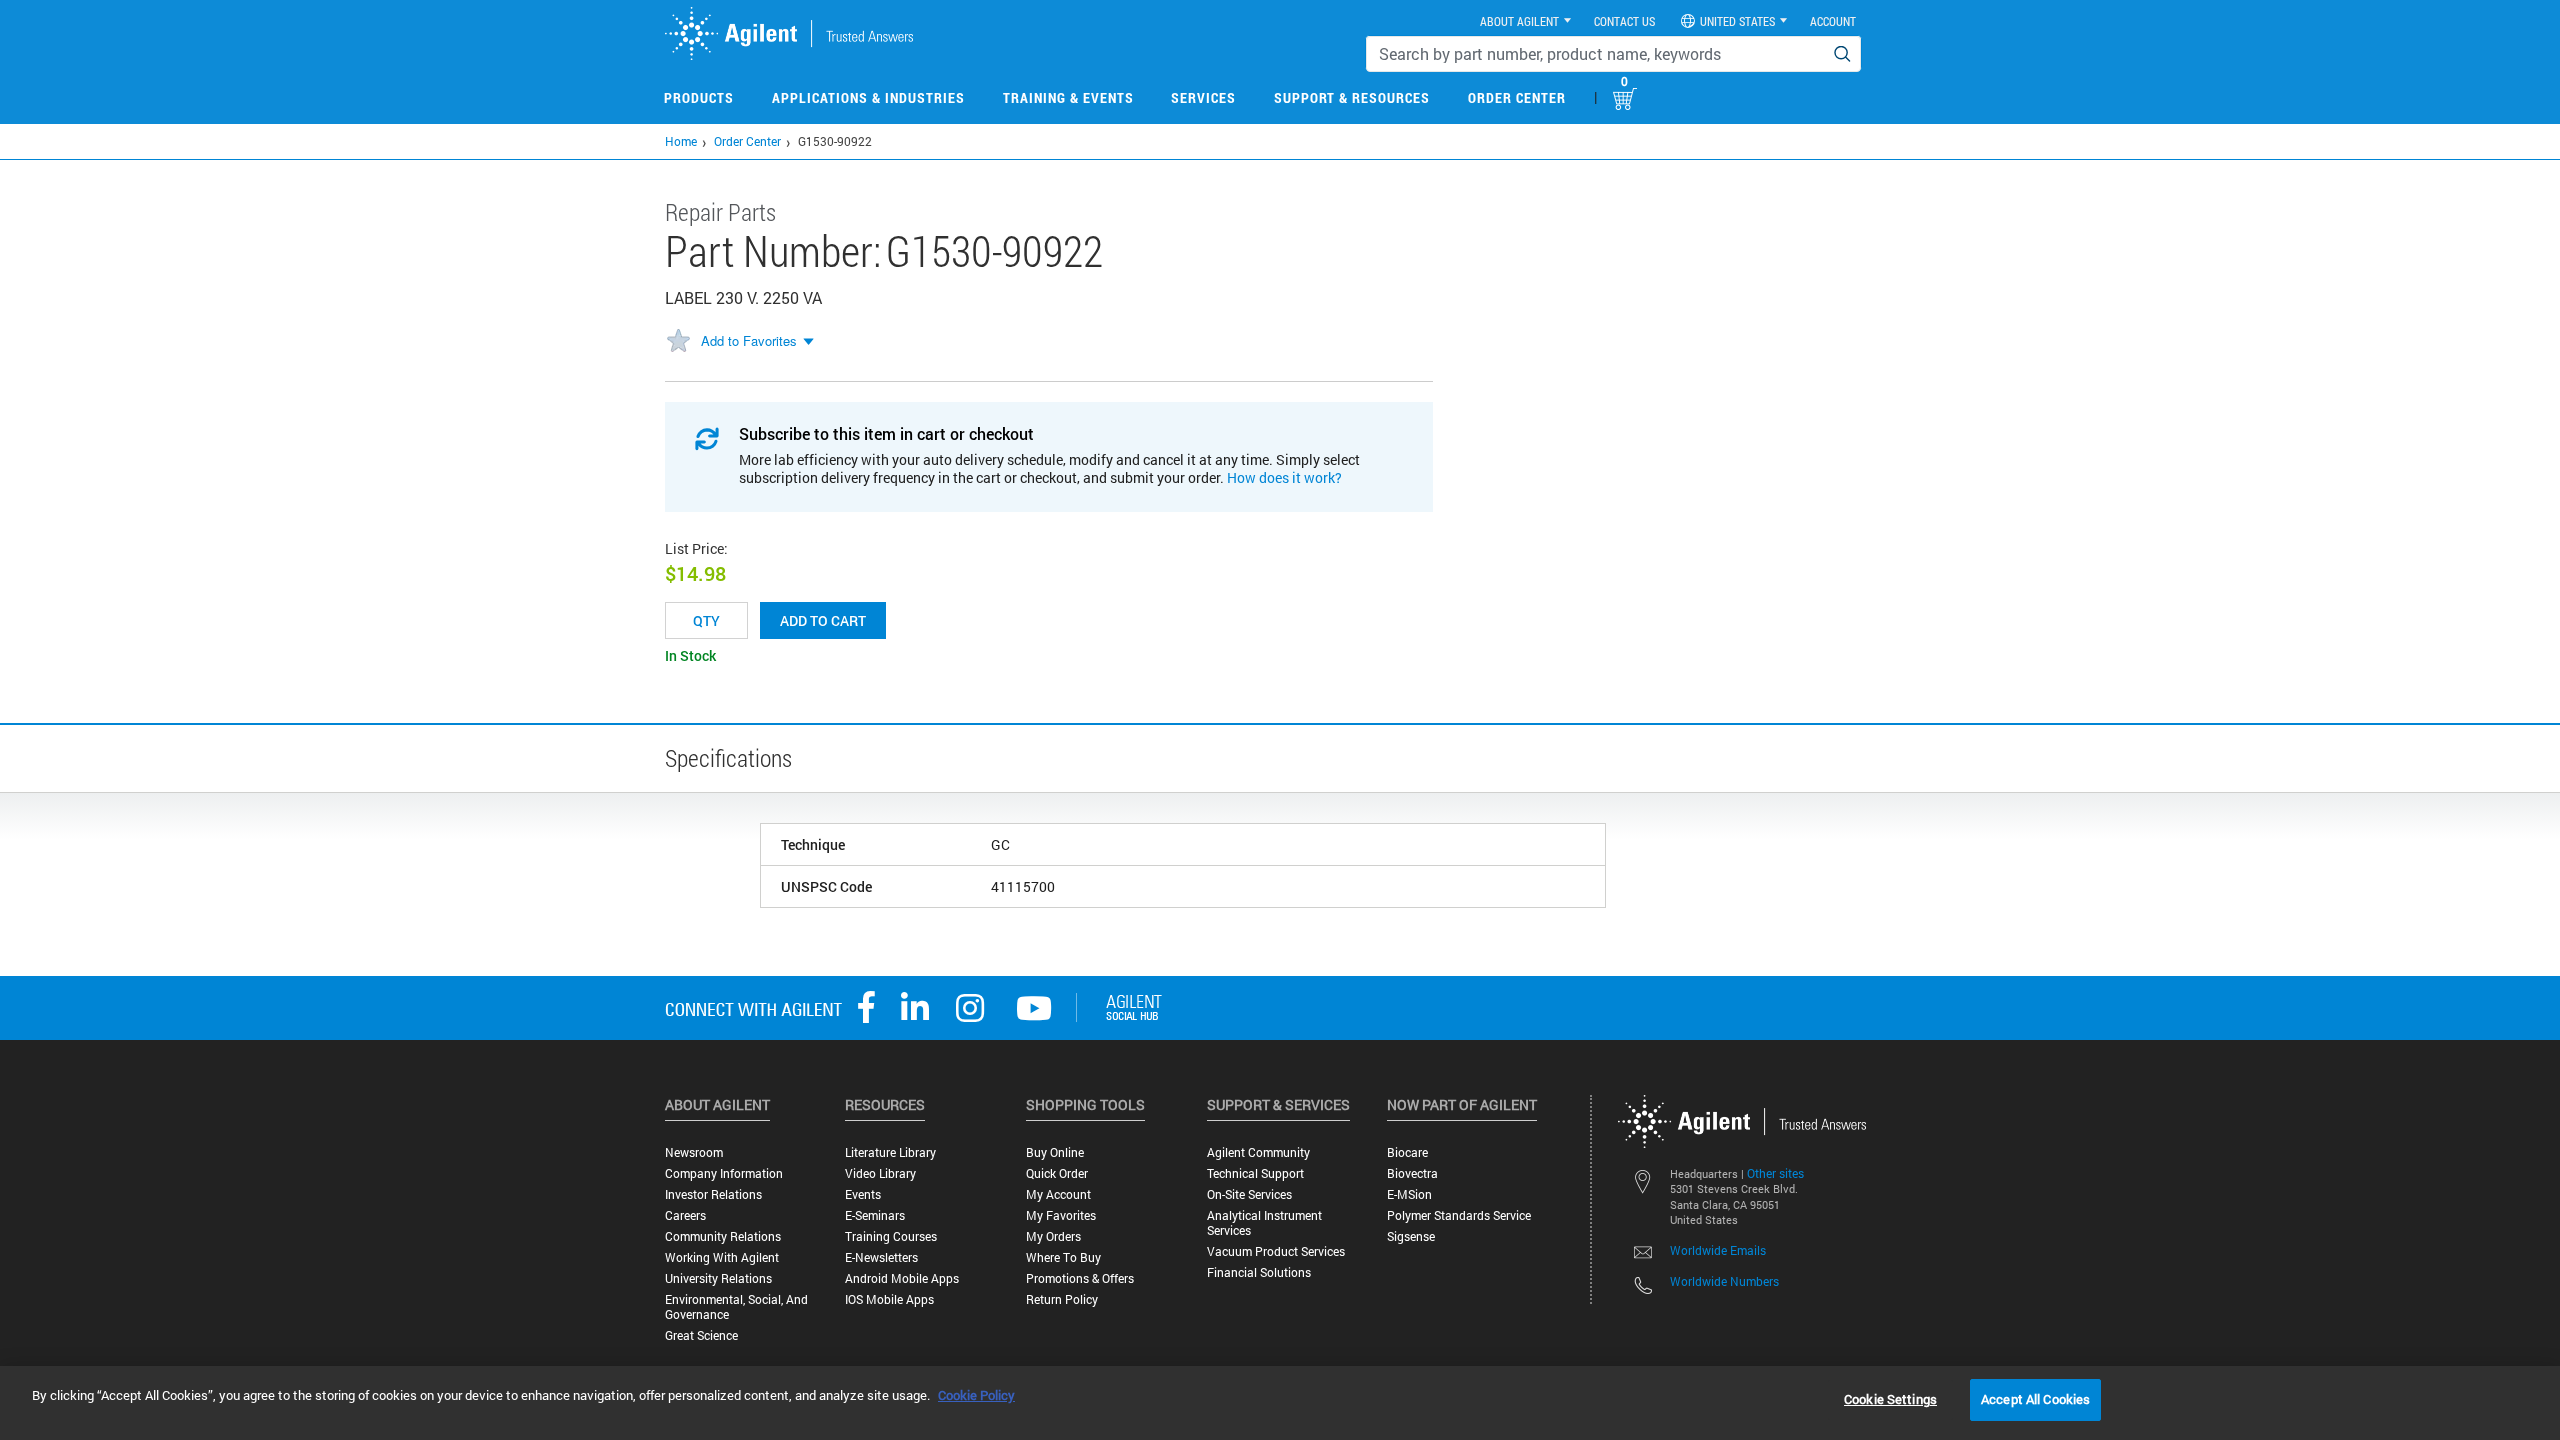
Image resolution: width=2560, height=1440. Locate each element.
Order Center (1517, 97)
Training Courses (891, 1236)
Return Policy (1062, 1299)
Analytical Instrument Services (1264, 1223)
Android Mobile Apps (902, 1278)
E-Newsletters (881, 1257)
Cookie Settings (1890, 1399)
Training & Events (1068, 97)
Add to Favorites (749, 340)
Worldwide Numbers (1724, 1281)
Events (863, 1194)
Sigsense (1411, 1236)
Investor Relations (713, 1194)
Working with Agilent (722, 1257)
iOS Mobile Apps (889, 1299)
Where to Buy (1063, 1257)
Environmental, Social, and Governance (736, 1307)
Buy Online (1055, 1152)
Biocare (1407, 1152)
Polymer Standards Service (1459, 1215)
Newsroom (694, 1152)
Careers (685, 1215)
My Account (1058, 1194)
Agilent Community (1258, 1152)
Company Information (724, 1173)
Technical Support (1255, 1173)
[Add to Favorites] (678, 342)
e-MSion (1409, 1194)
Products (699, 97)
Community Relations (723, 1236)
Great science (701, 1335)
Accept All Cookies (2035, 1399)
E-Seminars (875, 1215)
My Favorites (1061, 1215)
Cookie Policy (976, 1395)
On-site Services (1249, 1194)
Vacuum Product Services (1276, 1251)
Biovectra (1412, 1173)
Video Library (880, 1173)
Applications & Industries (868, 97)
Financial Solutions (1259, 1272)
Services (1203, 97)
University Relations (718, 1278)
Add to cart (823, 620)
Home (681, 141)
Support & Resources (1352, 97)
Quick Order (1057, 1173)
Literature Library (890, 1152)
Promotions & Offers (1080, 1278)
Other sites (1775, 1173)
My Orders (1053, 1236)
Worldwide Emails (1718, 1250)
